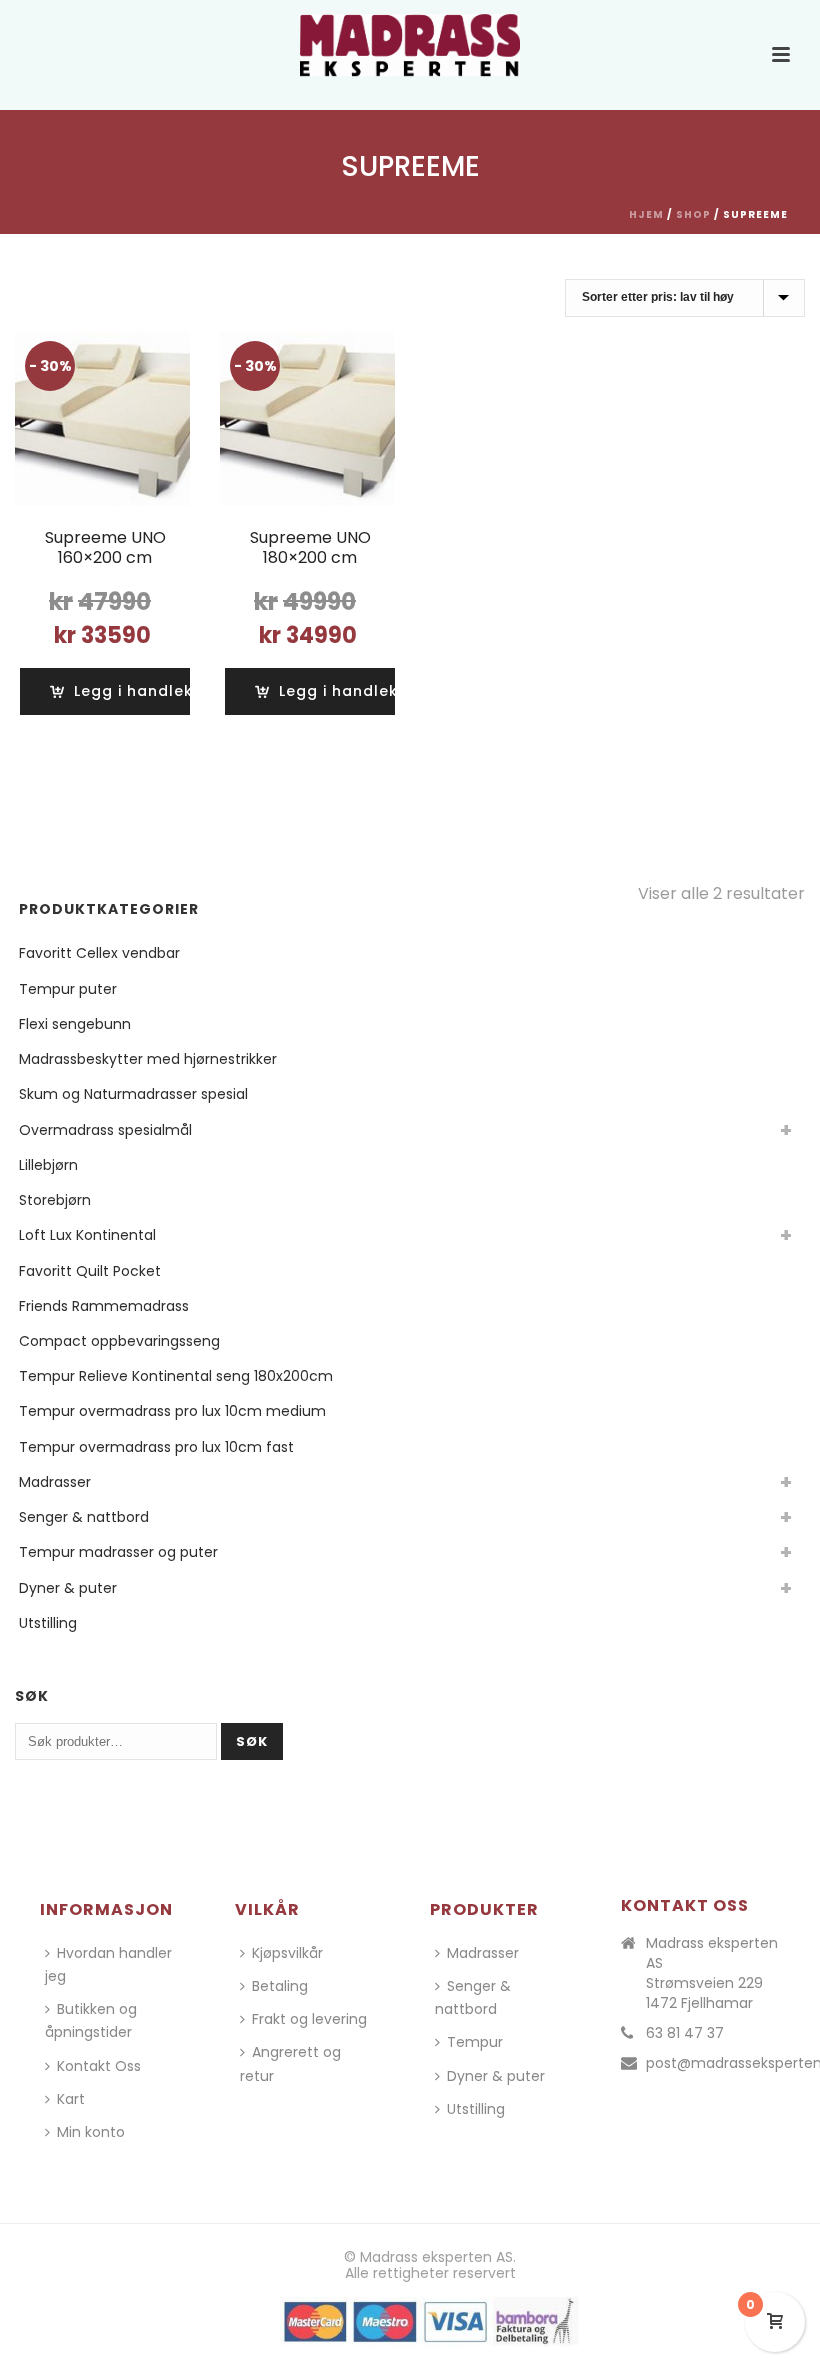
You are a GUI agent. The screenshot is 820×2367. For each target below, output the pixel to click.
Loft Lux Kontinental (87, 1235)
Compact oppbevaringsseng (119, 1341)
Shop (693, 214)
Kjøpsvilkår (287, 1953)
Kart (71, 2099)
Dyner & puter (68, 1588)
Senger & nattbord (84, 1517)
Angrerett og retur (290, 2063)
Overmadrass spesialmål (105, 1130)
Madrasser (55, 1482)
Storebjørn (55, 1200)
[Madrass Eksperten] (410, 45)
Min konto (91, 2132)
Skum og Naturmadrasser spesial (133, 1094)
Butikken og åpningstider (91, 2020)
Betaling (280, 1986)
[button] (134, 691)
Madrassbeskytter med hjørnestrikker (148, 1059)
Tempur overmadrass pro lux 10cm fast (156, 1447)
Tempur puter (68, 989)
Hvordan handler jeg (108, 1964)
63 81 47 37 (685, 2033)
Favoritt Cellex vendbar (99, 953)
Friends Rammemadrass (104, 1306)
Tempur (475, 2042)
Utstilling (48, 1623)
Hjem (646, 214)
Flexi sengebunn (75, 1024)
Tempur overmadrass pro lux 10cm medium (172, 1411)
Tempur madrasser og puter (118, 1552)
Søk (252, 1741)
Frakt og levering (309, 2019)
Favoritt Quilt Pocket (90, 1271)
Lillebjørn (48, 1165)
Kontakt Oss (99, 2066)
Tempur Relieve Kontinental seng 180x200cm (176, 1376)
